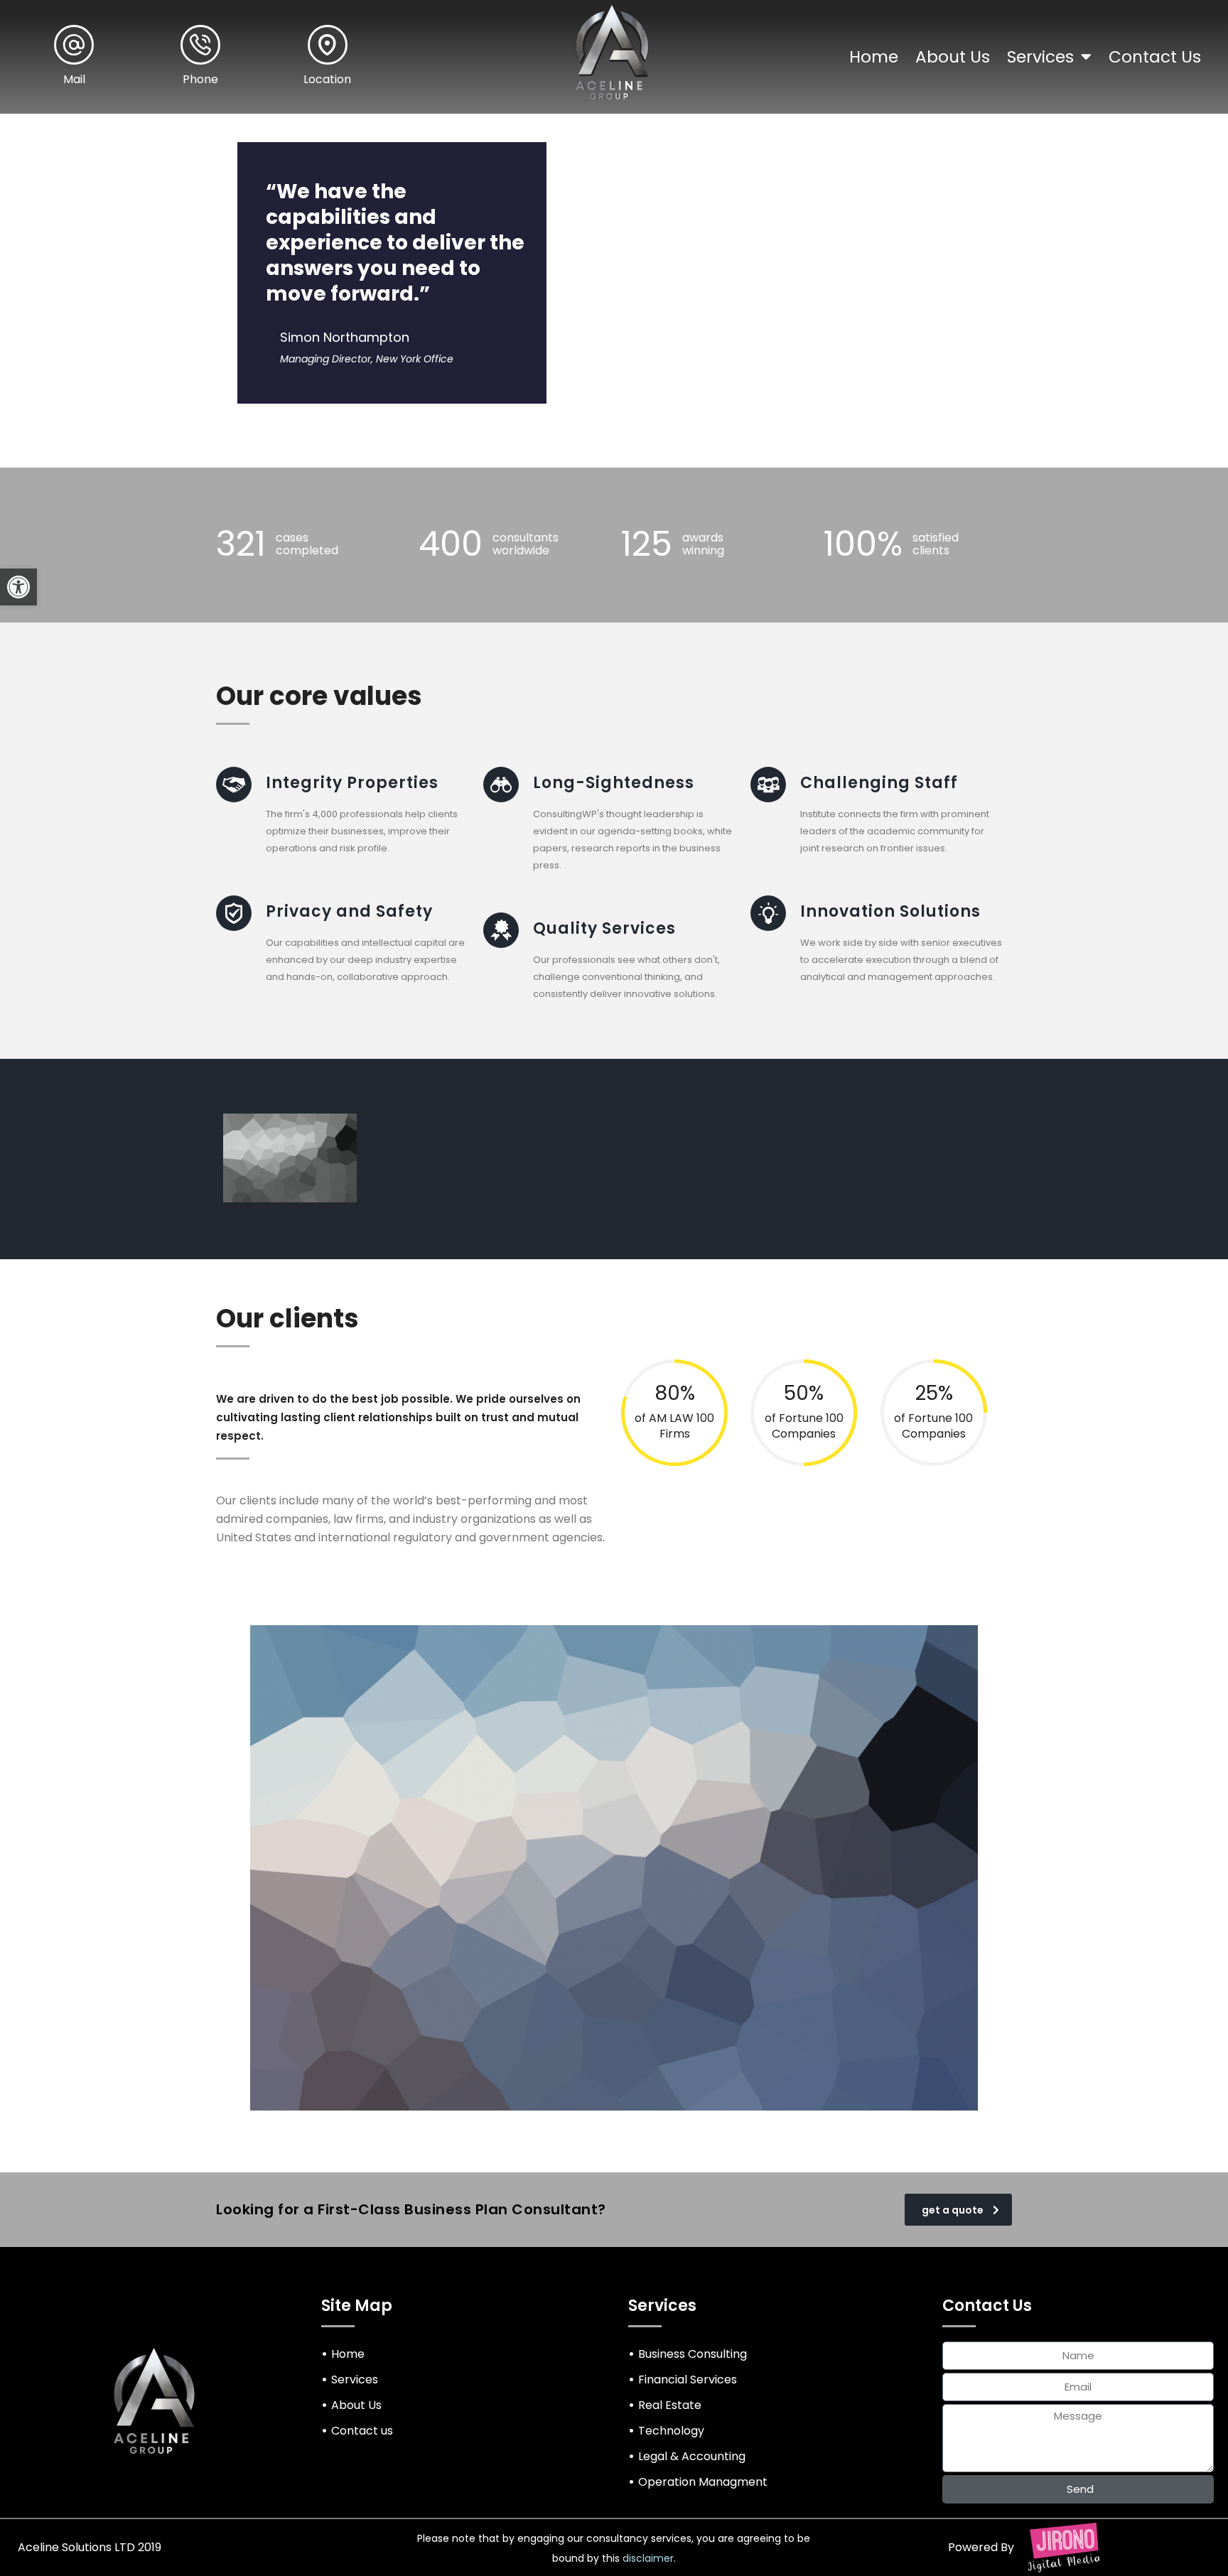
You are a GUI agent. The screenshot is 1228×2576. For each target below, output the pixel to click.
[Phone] (200, 45)
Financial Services (688, 2380)
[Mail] (74, 45)
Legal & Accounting (692, 2456)
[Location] (328, 45)
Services (1040, 57)
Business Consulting (693, 2354)
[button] (18, 587)
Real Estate (670, 2405)
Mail (74, 79)
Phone (200, 79)
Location (327, 79)
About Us (953, 57)
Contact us (362, 2431)
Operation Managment (703, 2482)
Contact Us (1155, 57)
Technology (671, 2431)
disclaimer (648, 2558)
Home (874, 57)
